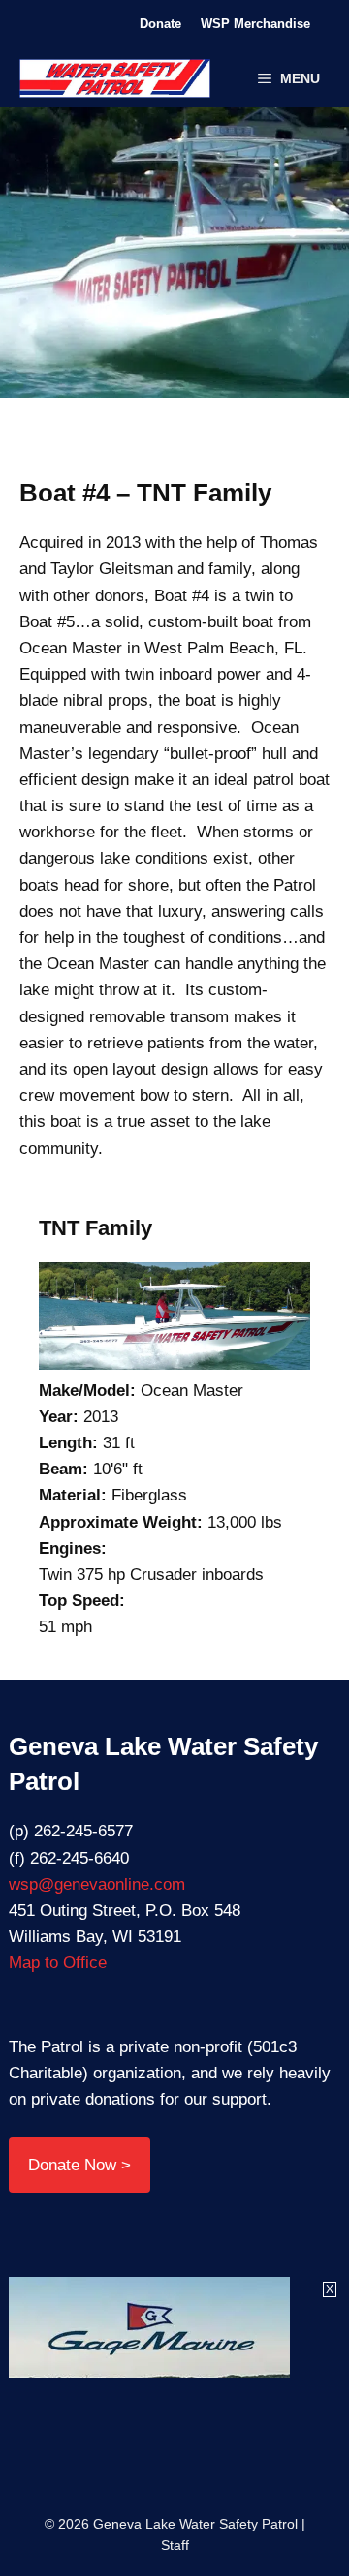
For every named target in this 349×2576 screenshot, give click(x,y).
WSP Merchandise (255, 24)
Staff (175, 2545)
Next (230, 262)
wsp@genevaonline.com (97, 1884)
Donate (160, 24)
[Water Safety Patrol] (115, 78)
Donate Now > (79, 2165)
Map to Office (58, 1963)
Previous (119, 262)
